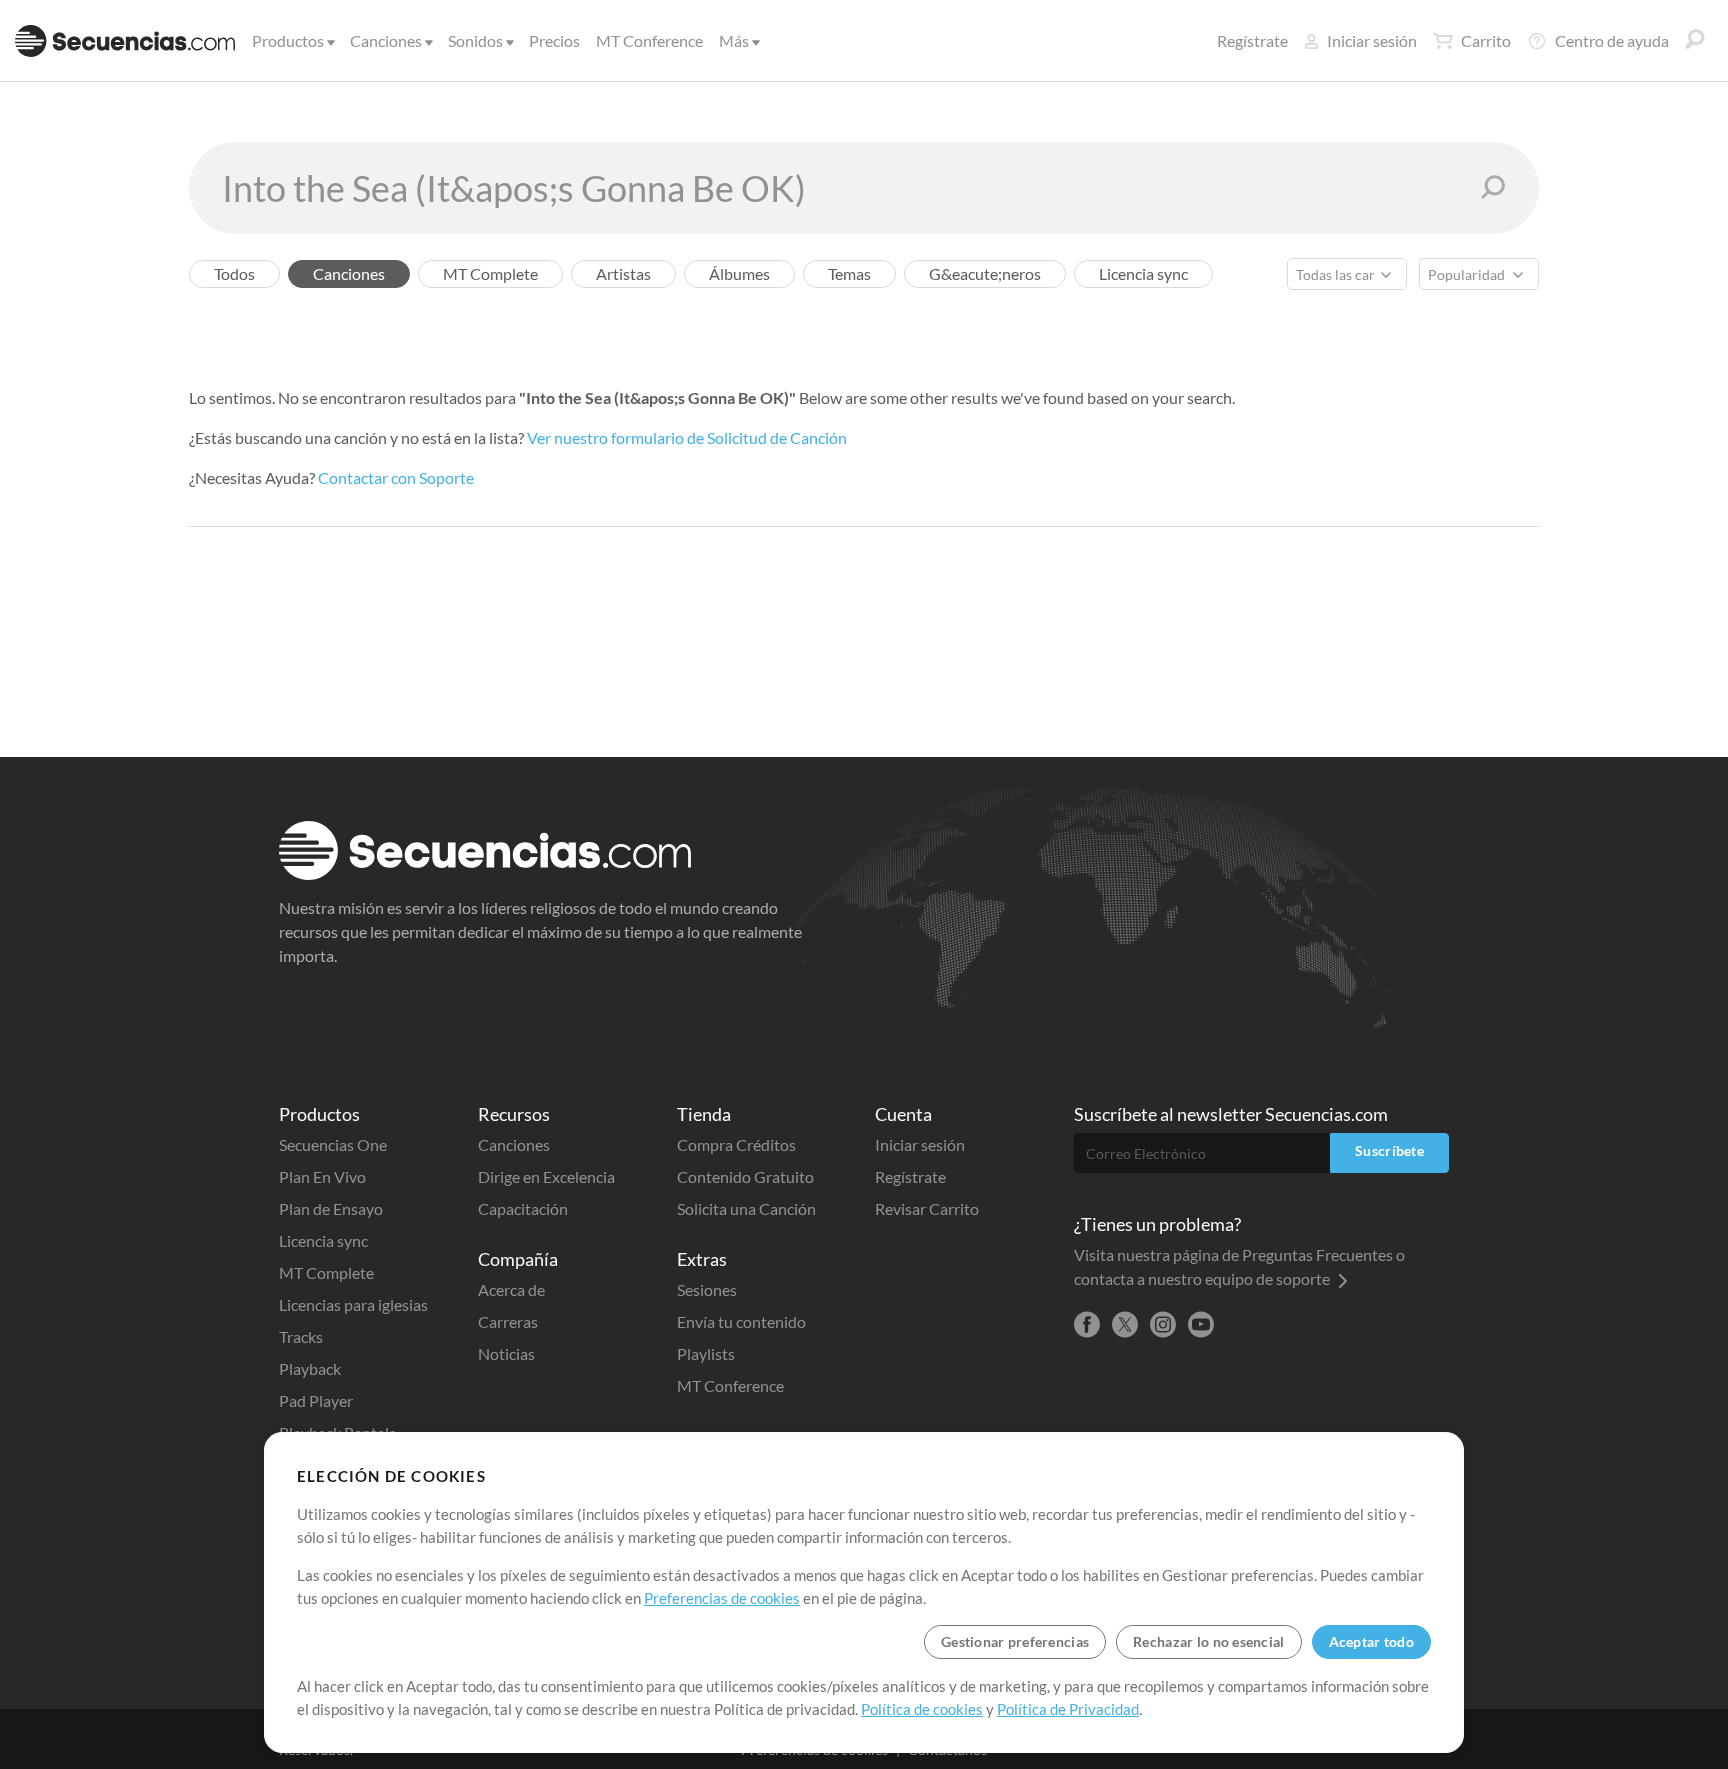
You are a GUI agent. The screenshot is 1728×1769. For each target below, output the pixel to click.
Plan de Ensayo (331, 1208)
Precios (554, 40)
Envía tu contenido (741, 1321)
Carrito (1486, 40)
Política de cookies (922, 1709)
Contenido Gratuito (745, 1176)
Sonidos (475, 40)
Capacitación (523, 1208)
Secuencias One (333, 1144)
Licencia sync (323, 1240)
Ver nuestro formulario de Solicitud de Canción (687, 437)
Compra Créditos (736, 1144)
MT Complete (326, 1272)
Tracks (301, 1336)
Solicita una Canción (746, 1208)
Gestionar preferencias (1015, 1641)
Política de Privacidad (1068, 1709)
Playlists (706, 1353)
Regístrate (1252, 40)
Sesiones (707, 1289)
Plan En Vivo (322, 1176)
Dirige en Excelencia (546, 1176)
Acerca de (511, 1289)
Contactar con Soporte (396, 477)
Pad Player (316, 1400)
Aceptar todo (1371, 1641)
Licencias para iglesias (353, 1304)
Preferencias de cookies (722, 1598)
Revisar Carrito (927, 1208)
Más (734, 40)
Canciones (386, 40)
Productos (288, 40)
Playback (310, 1368)
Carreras (508, 1321)
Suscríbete (1389, 1150)
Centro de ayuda (1612, 40)
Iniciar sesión (1372, 40)
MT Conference (649, 40)
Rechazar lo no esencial (1208, 1641)
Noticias (506, 1353)
